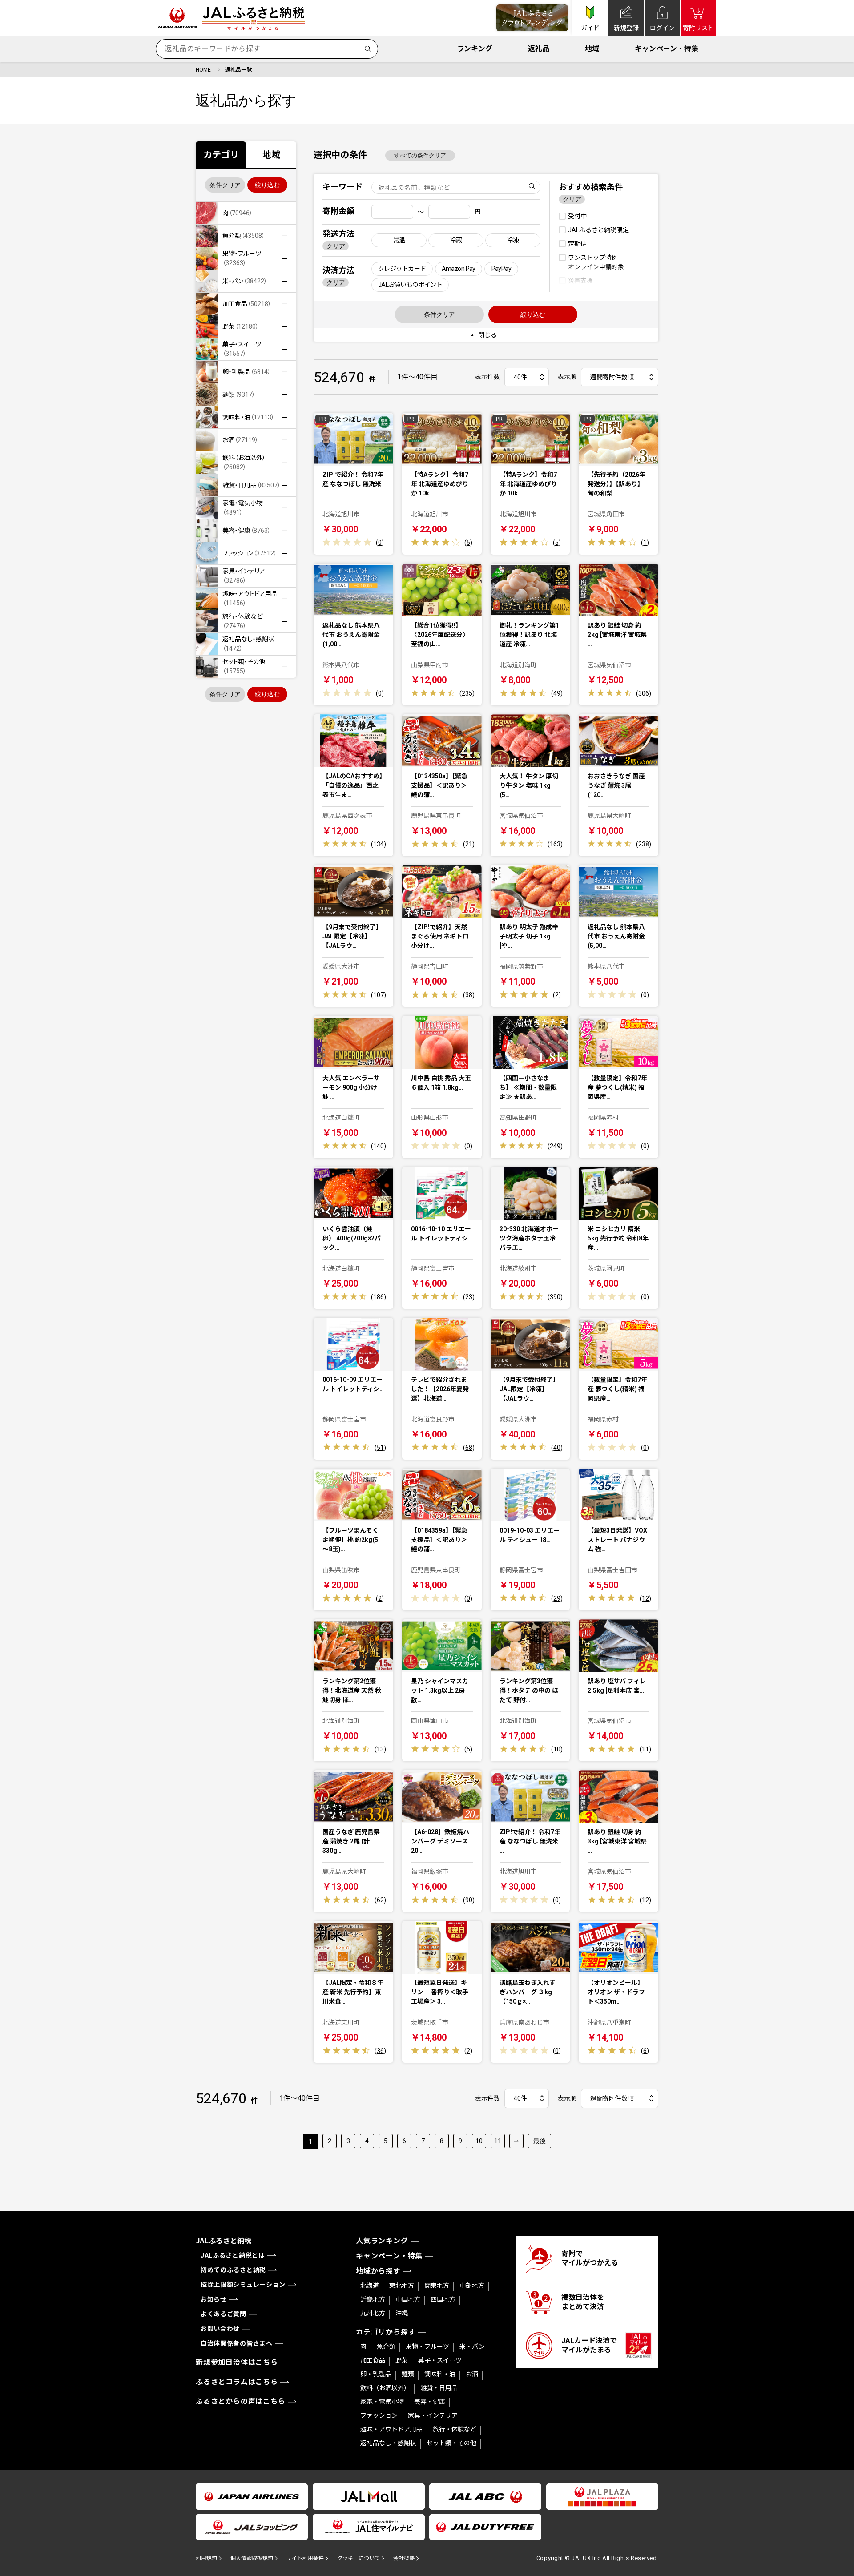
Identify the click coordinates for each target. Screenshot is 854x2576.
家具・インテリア (433, 2415)
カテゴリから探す (386, 2332)
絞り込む (267, 185)
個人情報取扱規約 (252, 2558)
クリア (336, 246)
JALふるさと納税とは (233, 2255)
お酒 (472, 2374)
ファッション (379, 2415)
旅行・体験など (455, 2429)
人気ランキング (382, 2241)
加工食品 (373, 2360)
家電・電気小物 (382, 2402)
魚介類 (386, 2347)
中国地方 (408, 2299)
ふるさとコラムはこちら (237, 2382)
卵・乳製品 (376, 2374)
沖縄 (402, 2313)
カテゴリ (221, 155)
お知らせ (214, 2299)
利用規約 (206, 2558)
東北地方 (402, 2286)
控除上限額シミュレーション (243, 2285)
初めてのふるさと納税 (233, 2270)
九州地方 (373, 2313)
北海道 (370, 2286)
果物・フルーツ (427, 2347)
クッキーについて (359, 2558)
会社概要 (404, 2558)
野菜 (402, 2360)
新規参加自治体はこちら (237, 2362)
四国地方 (443, 2299)
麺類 (408, 2374)
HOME (203, 70)
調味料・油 (440, 2374)
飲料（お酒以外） (385, 2388)
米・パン (472, 2347)
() (380, 543)
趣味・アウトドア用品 (391, 2429)
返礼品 (539, 49)
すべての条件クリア (420, 155)
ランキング (475, 49)
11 (498, 2141)
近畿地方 (373, 2299)
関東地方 (437, 2286)
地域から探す (378, 2271)
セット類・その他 (451, 2443)
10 (479, 2141)
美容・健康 (430, 2402)
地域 (592, 49)
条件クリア (225, 185)
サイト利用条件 (305, 2558)
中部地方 (472, 2286)
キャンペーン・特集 (667, 49)
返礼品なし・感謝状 (388, 2443)
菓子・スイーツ (440, 2360)
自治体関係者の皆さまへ (237, 2343)
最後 (540, 2141)
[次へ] (516, 2141)
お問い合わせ (220, 2329)
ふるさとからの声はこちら (241, 2401)
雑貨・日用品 (439, 2388)
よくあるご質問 (224, 2314)
